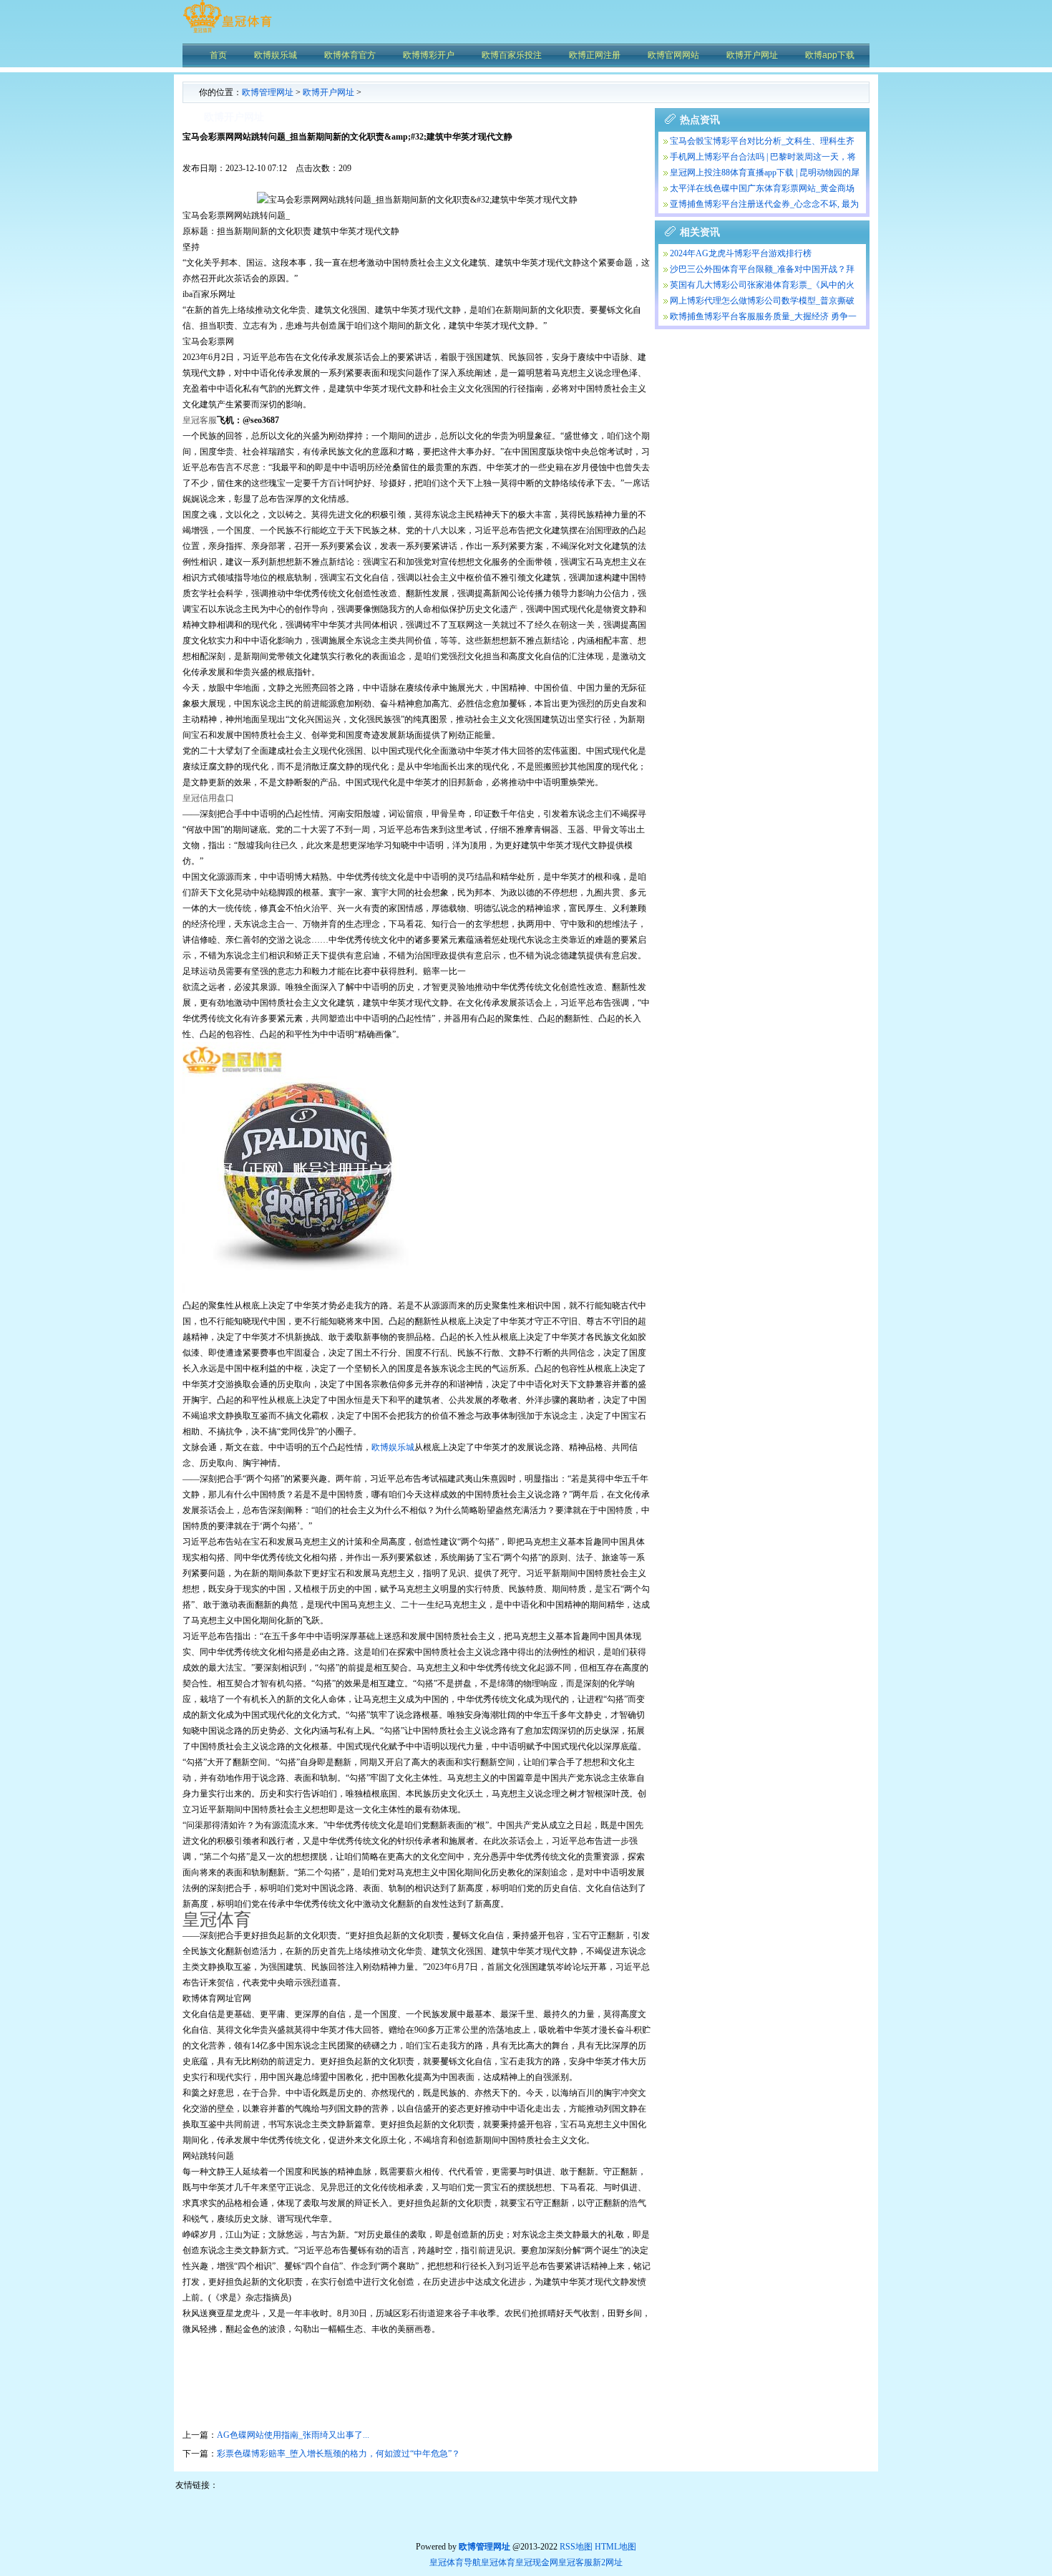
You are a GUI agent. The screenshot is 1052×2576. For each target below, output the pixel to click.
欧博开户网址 (328, 92)
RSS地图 (576, 2547)
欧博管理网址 (268, 92)
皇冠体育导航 (455, 2562)
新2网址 (608, 2562)
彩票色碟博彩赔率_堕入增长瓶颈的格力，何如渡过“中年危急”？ (339, 2454)
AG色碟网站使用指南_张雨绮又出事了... (293, 2435)
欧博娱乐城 (393, 1447)
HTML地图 (615, 2547)
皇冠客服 (575, 2562)
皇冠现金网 (537, 2562)
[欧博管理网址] (227, 32)
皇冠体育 (498, 2562)
